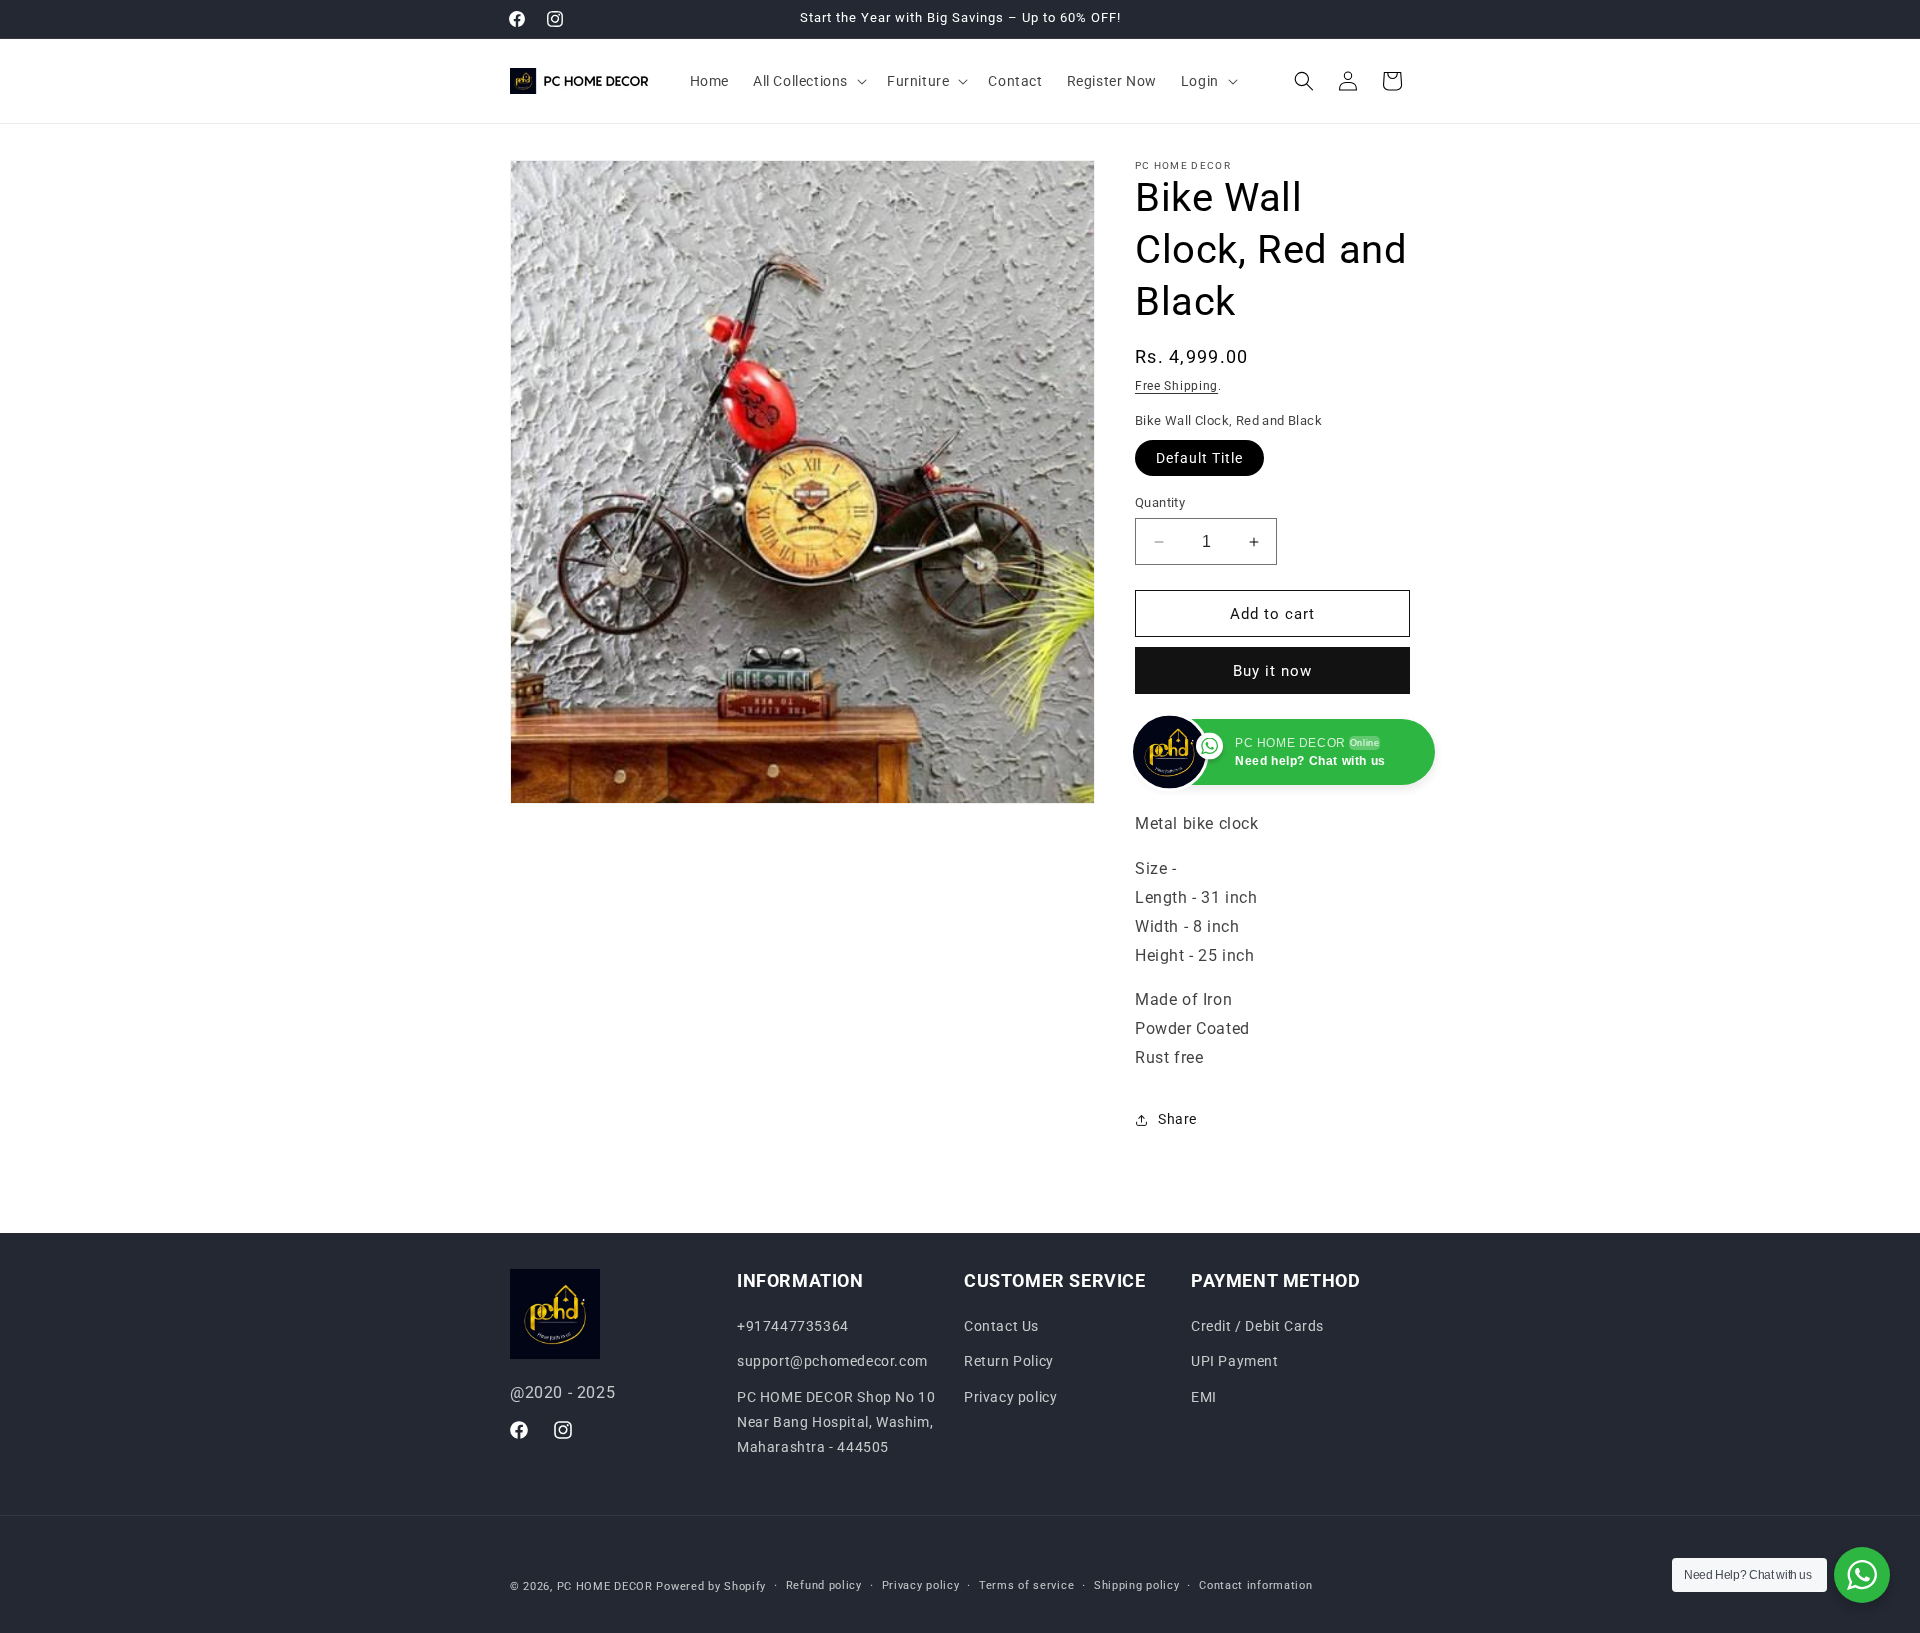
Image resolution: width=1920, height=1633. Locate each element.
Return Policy (1009, 1362)
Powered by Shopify (711, 1586)
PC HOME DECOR (605, 1586)
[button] (808, 81)
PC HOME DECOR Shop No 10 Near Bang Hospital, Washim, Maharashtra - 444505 (836, 1422)
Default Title (1199, 458)
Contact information (1255, 1585)
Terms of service (1026, 1585)
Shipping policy (1137, 1585)
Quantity (1160, 502)
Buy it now (1272, 671)
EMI (1204, 1397)
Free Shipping (1176, 386)
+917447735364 (793, 1326)
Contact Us (1001, 1326)
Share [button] (1177, 1119)
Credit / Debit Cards (1257, 1326)
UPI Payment (1235, 1362)
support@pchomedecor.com (832, 1362)
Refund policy (824, 1585)
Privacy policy (1010, 1397)
